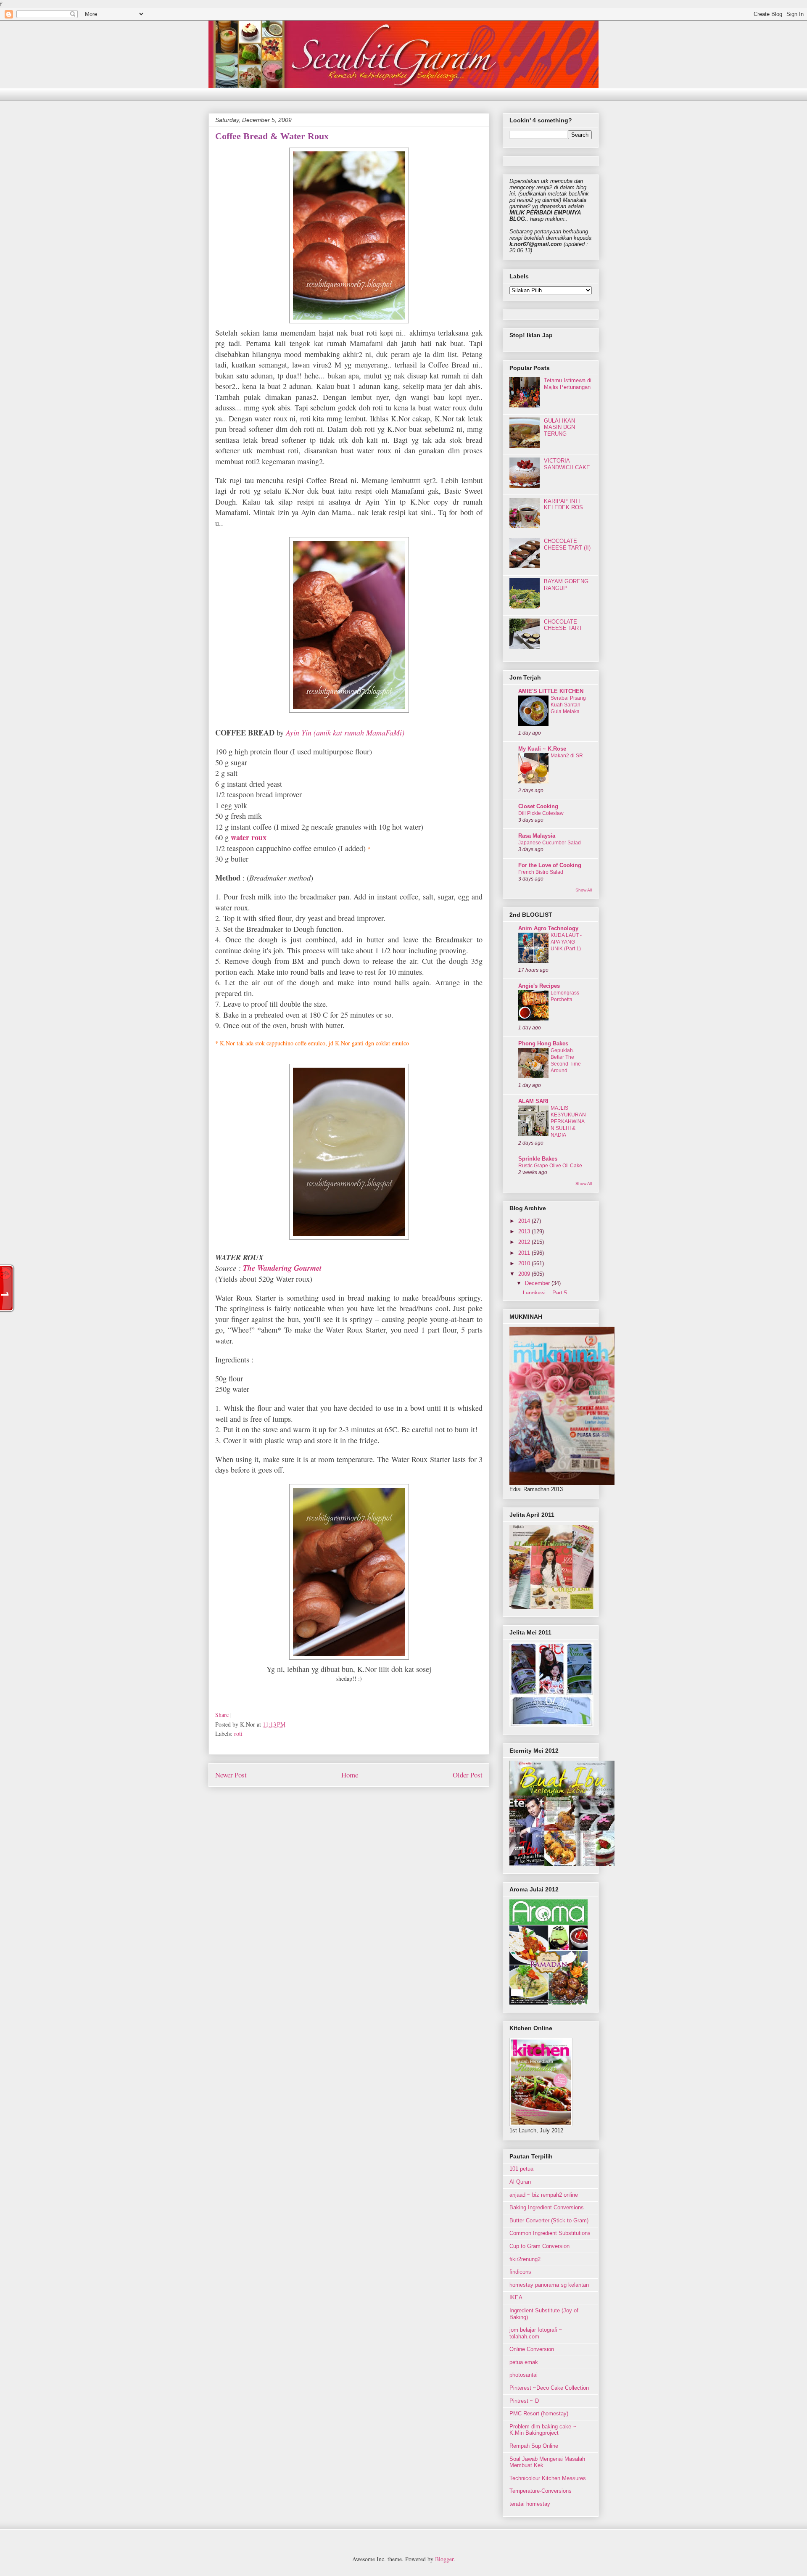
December (538, 1283)
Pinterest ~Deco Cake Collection (549, 2388)
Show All (584, 890)
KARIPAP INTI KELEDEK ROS (563, 504)
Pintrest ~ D (524, 2401)
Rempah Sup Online (534, 2446)
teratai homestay (530, 2504)
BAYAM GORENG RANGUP (566, 585)
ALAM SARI (533, 1101)
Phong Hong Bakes (543, 1043)
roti (238, 1734)
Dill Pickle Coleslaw (541, 813)
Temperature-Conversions (541, 2491)
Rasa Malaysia (537, 836)
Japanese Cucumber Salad (550, 843)
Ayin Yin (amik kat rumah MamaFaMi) (345, 733)
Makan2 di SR (567, 756)
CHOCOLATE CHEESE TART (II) (567, 544)
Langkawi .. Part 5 (545, 1293)
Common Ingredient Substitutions (550, 2233)
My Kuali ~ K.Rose (542, 749)
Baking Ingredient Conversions (547, 2207)
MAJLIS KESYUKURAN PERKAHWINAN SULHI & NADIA (568, 1121)
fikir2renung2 (525, 2259)
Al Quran (520, 2182)
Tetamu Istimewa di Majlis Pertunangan (568, 384)
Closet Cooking (538, 806)
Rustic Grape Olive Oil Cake (550, 1166)
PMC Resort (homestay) (539, 2413)
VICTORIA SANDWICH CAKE (567, 464)
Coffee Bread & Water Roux (272, 136)
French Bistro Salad (541, 872)
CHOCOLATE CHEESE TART (563, 625)
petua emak (524, 2362)
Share (222, 1715)
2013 (525, 1231)
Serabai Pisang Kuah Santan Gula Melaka (568, 705)
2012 (525, 1242)
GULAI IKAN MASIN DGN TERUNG (559, 427)
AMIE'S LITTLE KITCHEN (551, 691)
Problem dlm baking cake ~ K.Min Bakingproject (543, 2430)
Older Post (468, 1775)
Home (350, 1775)
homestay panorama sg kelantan (549, 2285)
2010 (525, 1263)
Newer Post (231, 1775)
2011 (525, 1253)
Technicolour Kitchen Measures (548, 2478)
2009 (525, 1274)
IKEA (516, 2297)
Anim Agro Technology (548, 928)
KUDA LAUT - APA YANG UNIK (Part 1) (566, 942)
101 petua (521, 2169)
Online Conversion (532, 2349)
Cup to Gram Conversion (539, 2246)
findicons (520, 2272)
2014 (525, 1221)
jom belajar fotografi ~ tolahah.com (536, 2333)
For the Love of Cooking (550, 865)
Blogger (444, 2559)
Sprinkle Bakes (538, 1159)
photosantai (523, 2375)
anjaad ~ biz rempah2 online (544, 2195)
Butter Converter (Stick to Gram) (549, 2220)
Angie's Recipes (539, 986)
